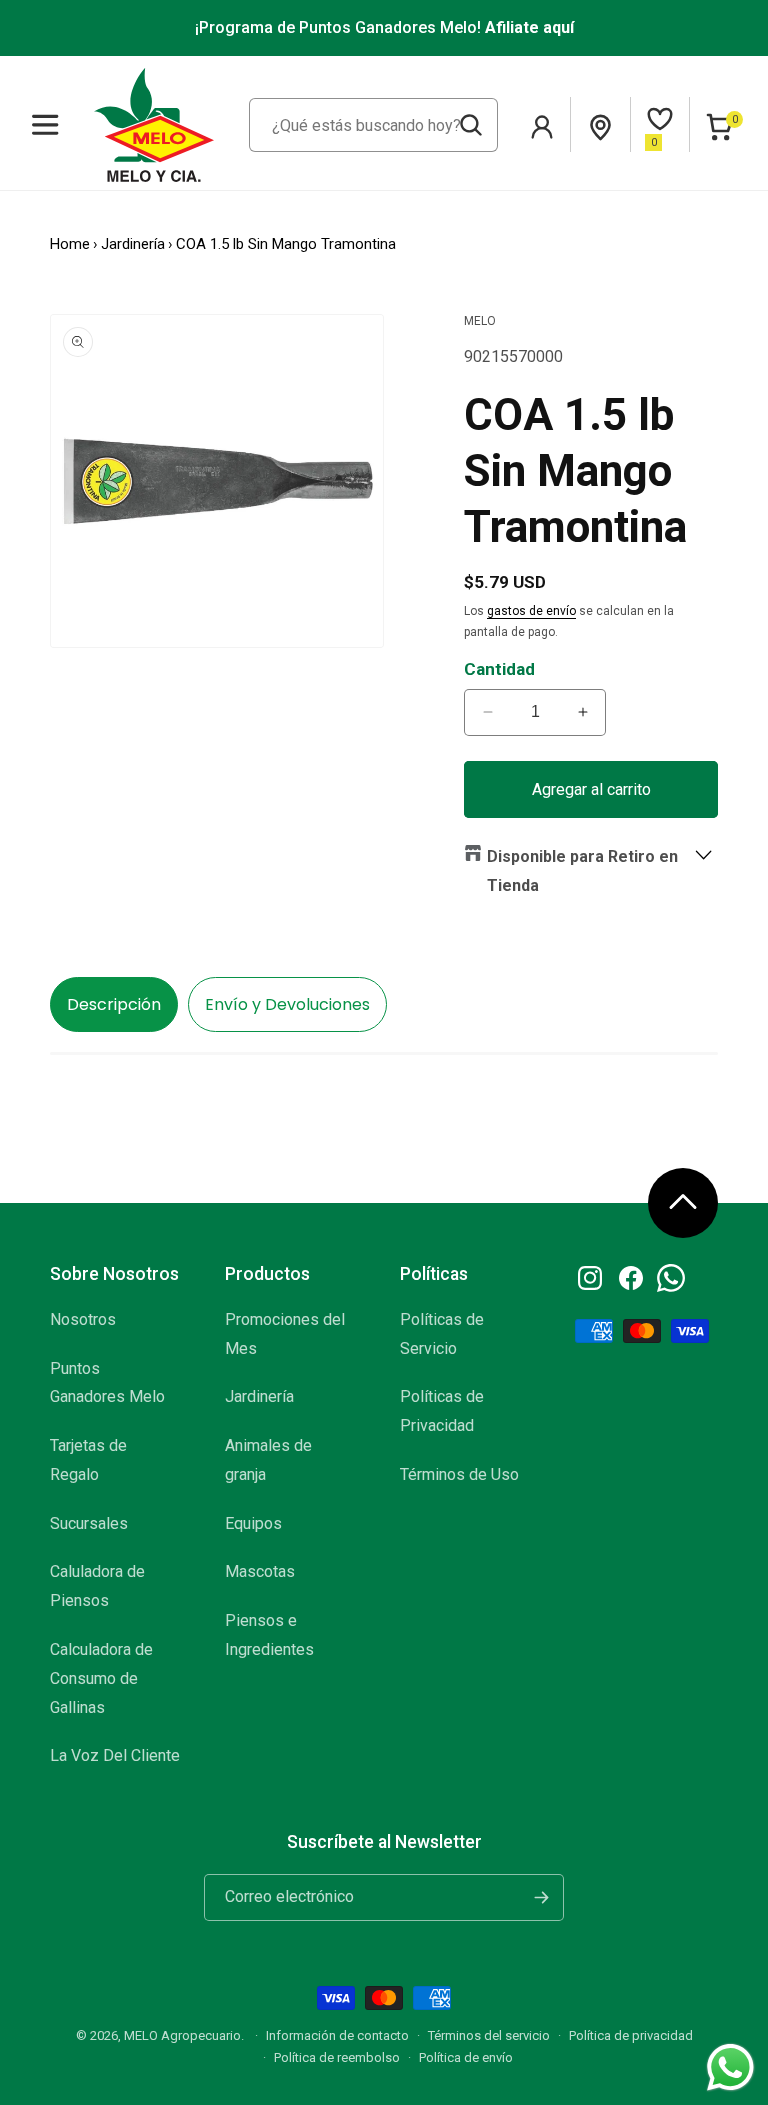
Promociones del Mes (285, 1334)
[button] (45, 124)
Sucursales (89, 1523)
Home (70, 244)
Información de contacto (337, 2035)
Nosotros (83, 1319)
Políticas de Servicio (442, 1334)
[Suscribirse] (541, 1897)
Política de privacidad (631, 2035)
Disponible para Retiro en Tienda (582, 871)
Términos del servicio (489, 2035)
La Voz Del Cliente (115, 1755)
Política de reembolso (337, 2057)
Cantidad (499, 669)
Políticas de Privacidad (442, 1411)
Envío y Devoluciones (287, 1004)
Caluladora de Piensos (97, 1586)
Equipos (253, 1523)
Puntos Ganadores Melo (107, 1383)
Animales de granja (268, 1460)
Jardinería (133, 244)
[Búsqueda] (471, 125)
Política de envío (466, 2057)
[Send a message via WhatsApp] (730, 2067)
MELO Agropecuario (182, 2035)
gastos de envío (531, 611)
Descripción (114, 1004)
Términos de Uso (459, 1474)
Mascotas (260, 1571)
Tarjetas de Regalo (88, 1460)
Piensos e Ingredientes (269, 1635)
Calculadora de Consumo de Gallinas (101, 1678)
